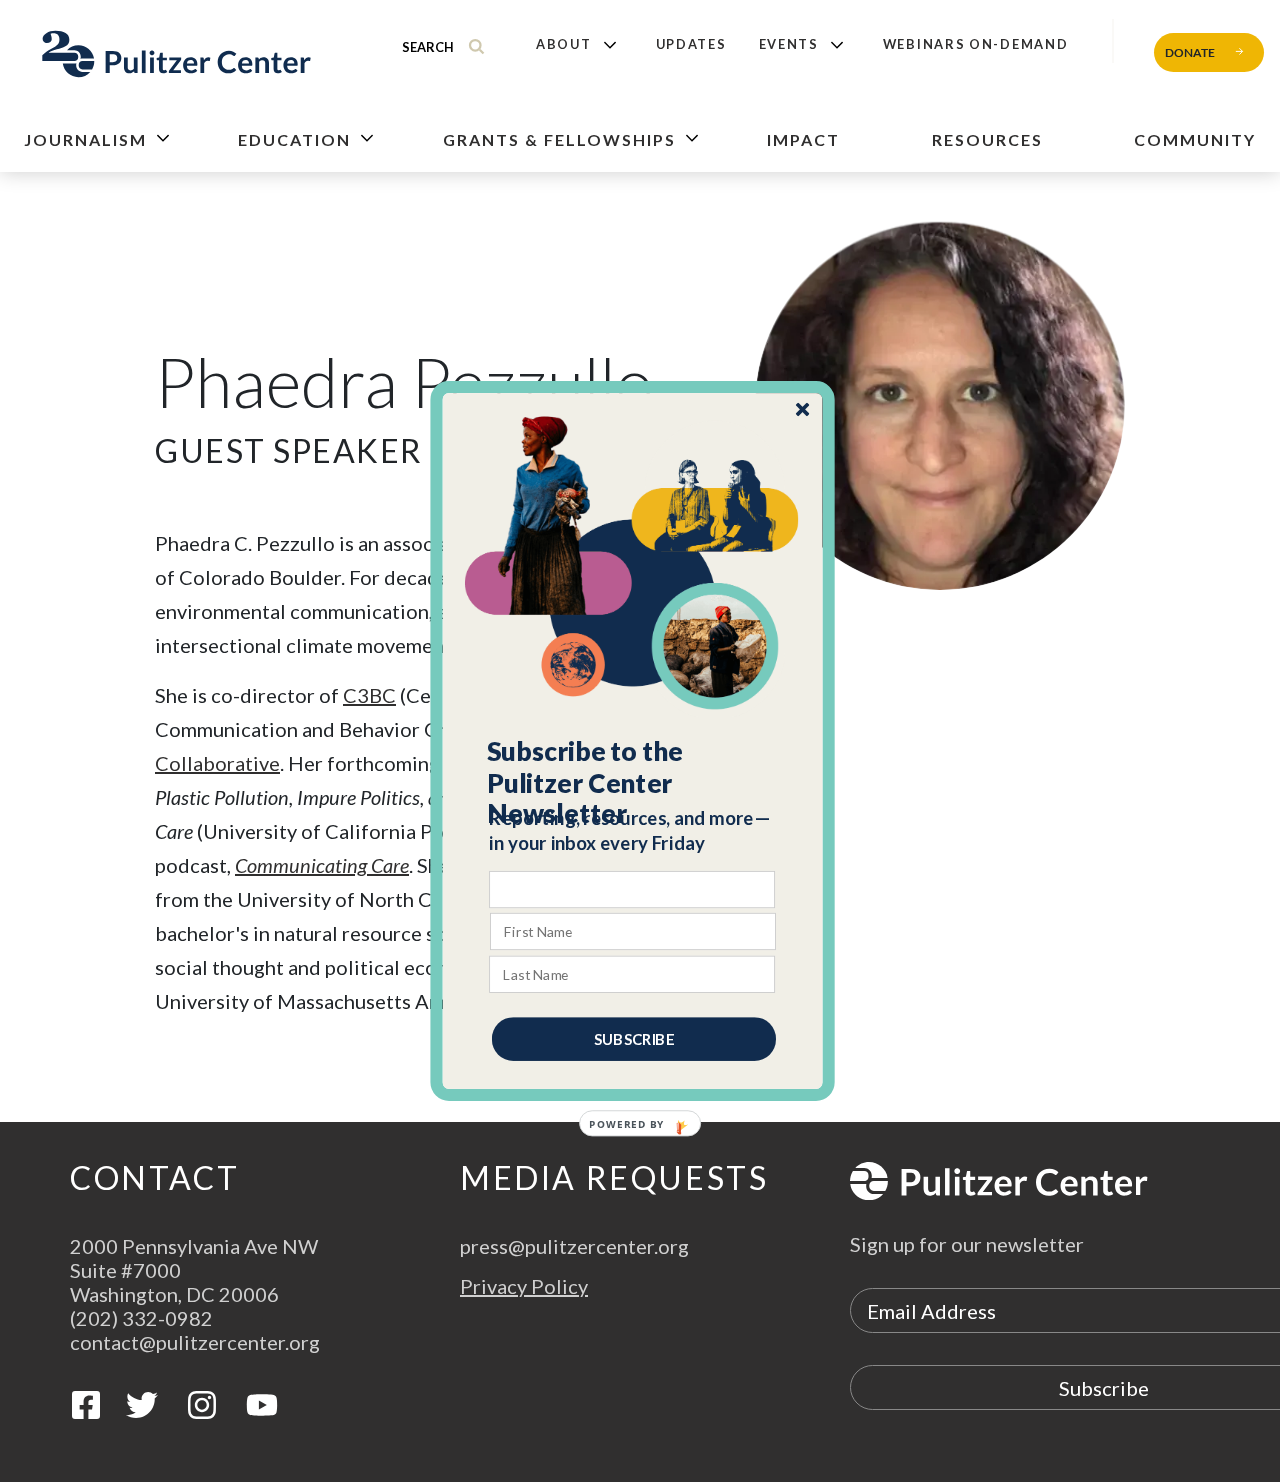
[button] (633, 783)
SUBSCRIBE (634, 1039)
